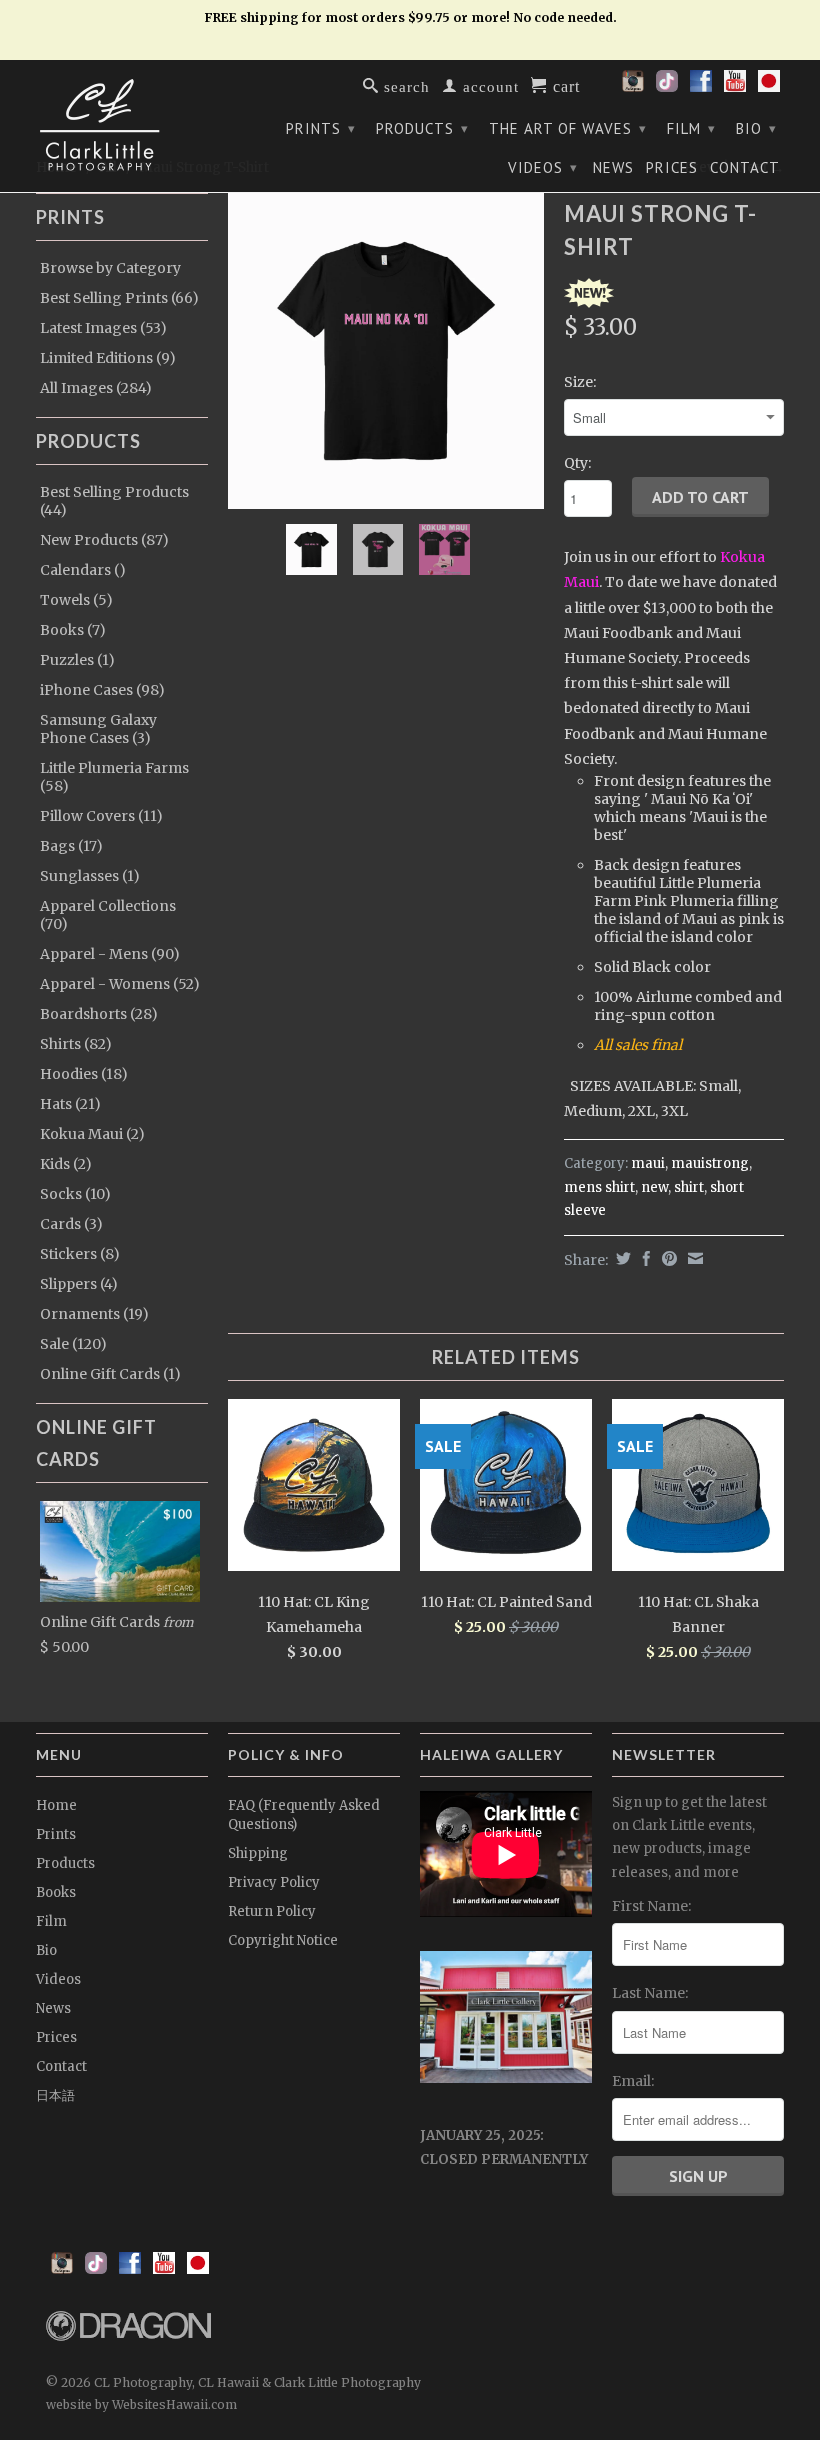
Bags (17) (71, 846)
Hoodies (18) (84, 1074)
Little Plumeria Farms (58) (114, 777)
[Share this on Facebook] (644, 1258)
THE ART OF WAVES (568, 128)
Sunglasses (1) (90, 876)
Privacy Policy (274, 1882)
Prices (672, 168)
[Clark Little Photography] (122, 125)
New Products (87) (104, 540)
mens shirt (599, 1187)
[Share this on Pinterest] (667, 1258)
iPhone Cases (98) (102, 690)
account (488, 85)
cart (564, 85)
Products (422, 128)
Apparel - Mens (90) (110, 954)
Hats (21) (70, 1104)
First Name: (651, 1906)
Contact (745, 168)
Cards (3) (71, 1224)
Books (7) (73, 630)
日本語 (55, 2095)
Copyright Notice (283, 1940)
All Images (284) (96, 388)
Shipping (258, 1853)
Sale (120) (73, 1344)
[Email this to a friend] (693, 1258)
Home (56, 1805)
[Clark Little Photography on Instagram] (633, 87)
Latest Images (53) (103, 328)
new (654, 1187)
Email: (633, 2081)
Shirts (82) (76, 1044)
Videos (543, 167)
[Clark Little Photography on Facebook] (701, 87)
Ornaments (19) (94, 1314)
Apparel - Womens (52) (120, 984)
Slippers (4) (79, 1284)
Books (56, 1892)
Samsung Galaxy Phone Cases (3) (98, 729)
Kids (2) (66, 1164)
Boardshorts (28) (99, 1014)
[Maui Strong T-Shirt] (386, 351)
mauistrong (710, 1163)
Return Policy (272, 1911)
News (613, 168)
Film (691, 128)
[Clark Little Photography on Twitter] (667, 87)
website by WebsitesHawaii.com (141, 2404)
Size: (580, 382)
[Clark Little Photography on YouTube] (735, 87)
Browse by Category (110, 268)
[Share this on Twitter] (621, 1258)
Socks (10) (75, 1194)
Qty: (577, 463)
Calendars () (83, 570)
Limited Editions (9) (108, 358)
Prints (321, 128)
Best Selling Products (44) (114, 501)
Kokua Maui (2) (92, 1134)
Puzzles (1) (77, 660)
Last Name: (650, 1993)
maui (648, 1163)
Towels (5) (76, 600)
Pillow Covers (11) (101, 816)
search (404, 85)
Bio (756, 128)
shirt (689, 1187)
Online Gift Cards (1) (110, 1374)
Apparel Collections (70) (108, 915)
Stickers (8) (80, 1254)
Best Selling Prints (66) (119, 298)
